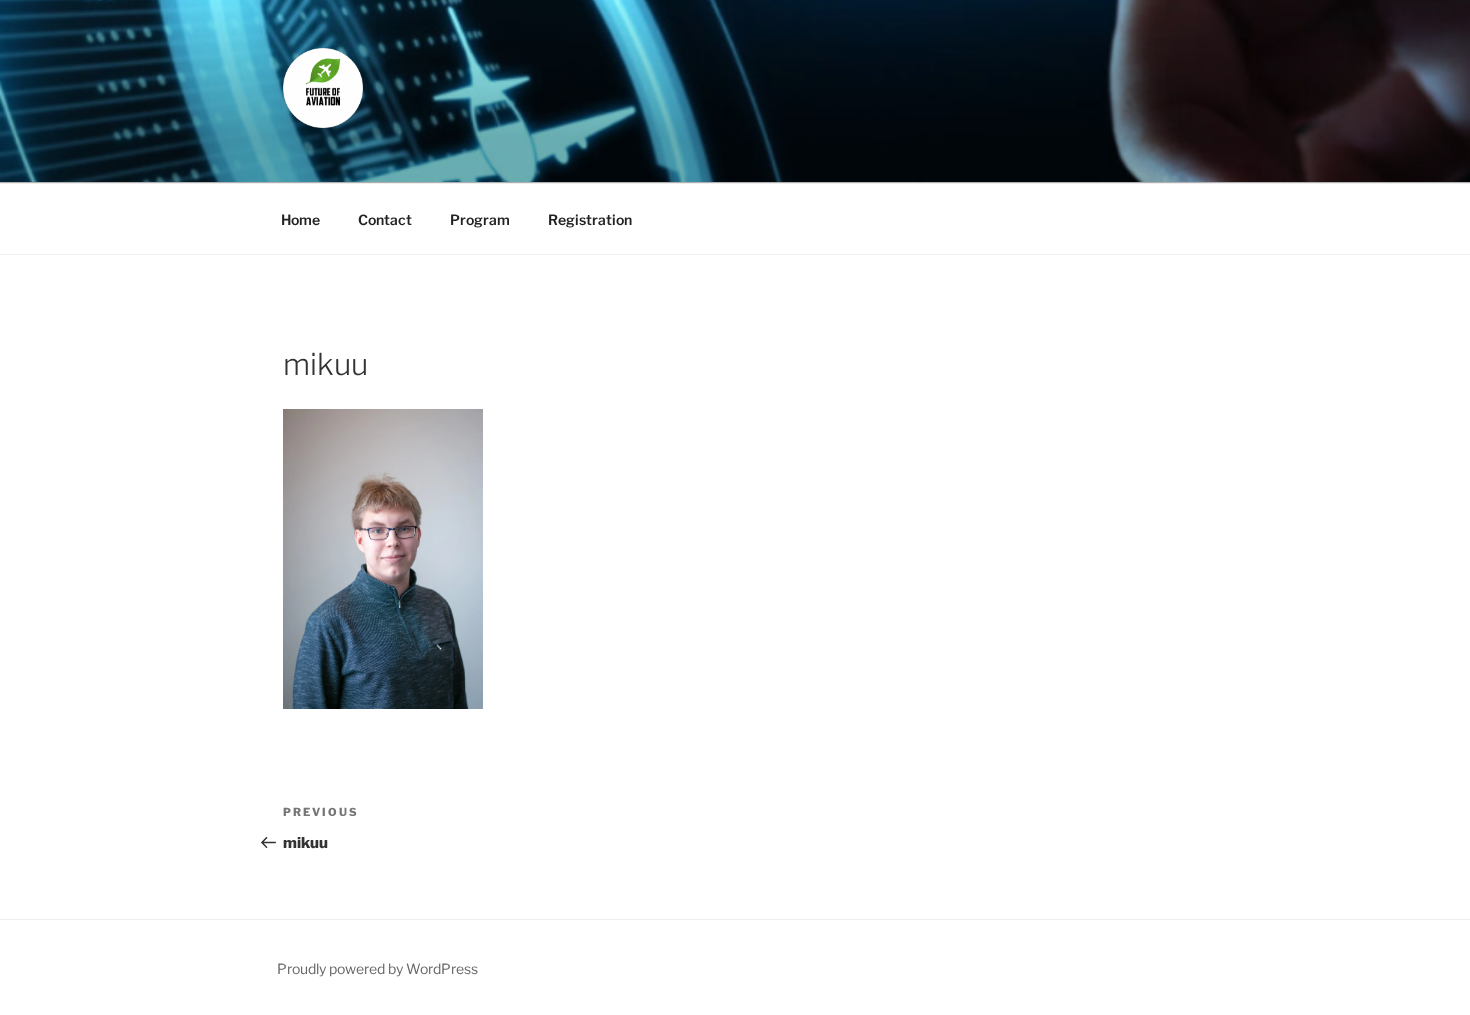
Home (300, 219)
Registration (590, 219)
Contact (385, 219)
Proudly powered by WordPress (377, 968)
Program (480, 219)
